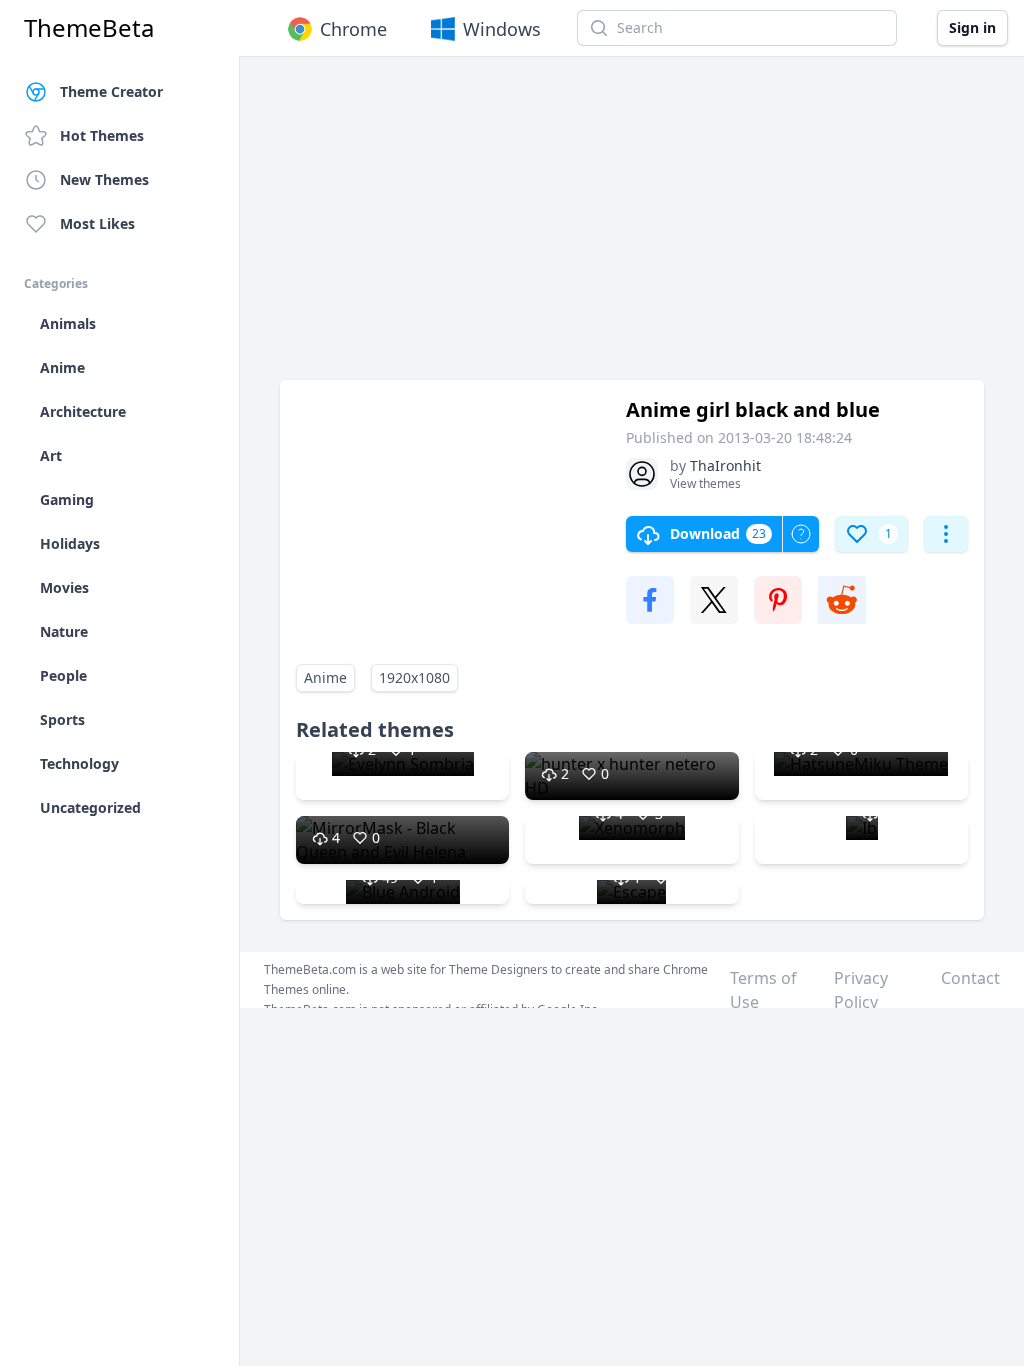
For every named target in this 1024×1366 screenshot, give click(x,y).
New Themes (104, 179)
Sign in (972, 27)
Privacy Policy (861, 990)
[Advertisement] (632, 228)
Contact (970, 978)
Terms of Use (763, 990)
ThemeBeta (89, 28)
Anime (325, 677)
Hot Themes (102, 135)
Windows (502, 29)
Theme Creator (111, 91)
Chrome (353, 29)
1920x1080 (414, 677)
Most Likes (97, 223)
